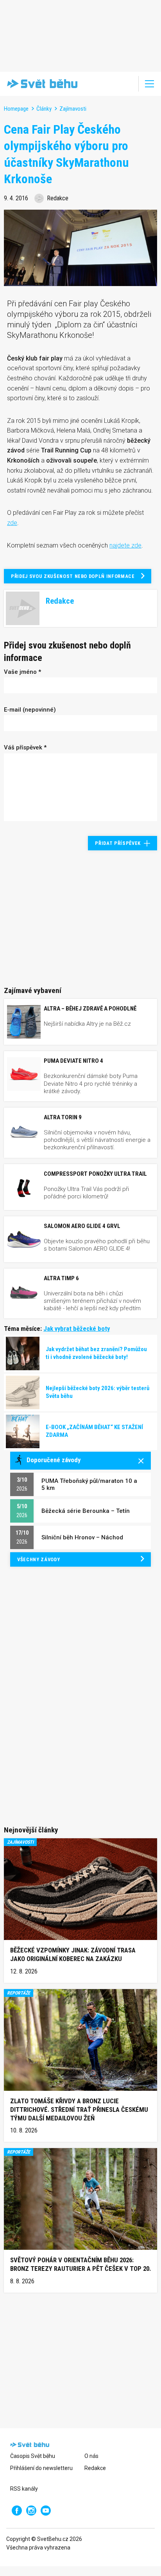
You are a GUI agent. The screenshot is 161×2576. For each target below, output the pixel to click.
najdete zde (125, 545)
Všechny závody (38, 1559)
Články (44, 109)
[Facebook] (17, 2511)
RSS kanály (24, 2489)
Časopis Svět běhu (33, 2456)
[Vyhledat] (127, 84)
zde (12, 523)
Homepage (16, 109)
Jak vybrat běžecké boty (77, 1329)
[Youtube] (46, 2511)
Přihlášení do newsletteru (41, 2468)
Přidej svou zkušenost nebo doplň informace (73, 576)
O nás (91, 2456)
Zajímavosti (73, 109)
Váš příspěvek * (25, 747)
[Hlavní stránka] (41, 84)
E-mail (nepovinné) (30, 710)
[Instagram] (31, 2511)
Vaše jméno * (22, 672)
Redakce (95, 2468)
